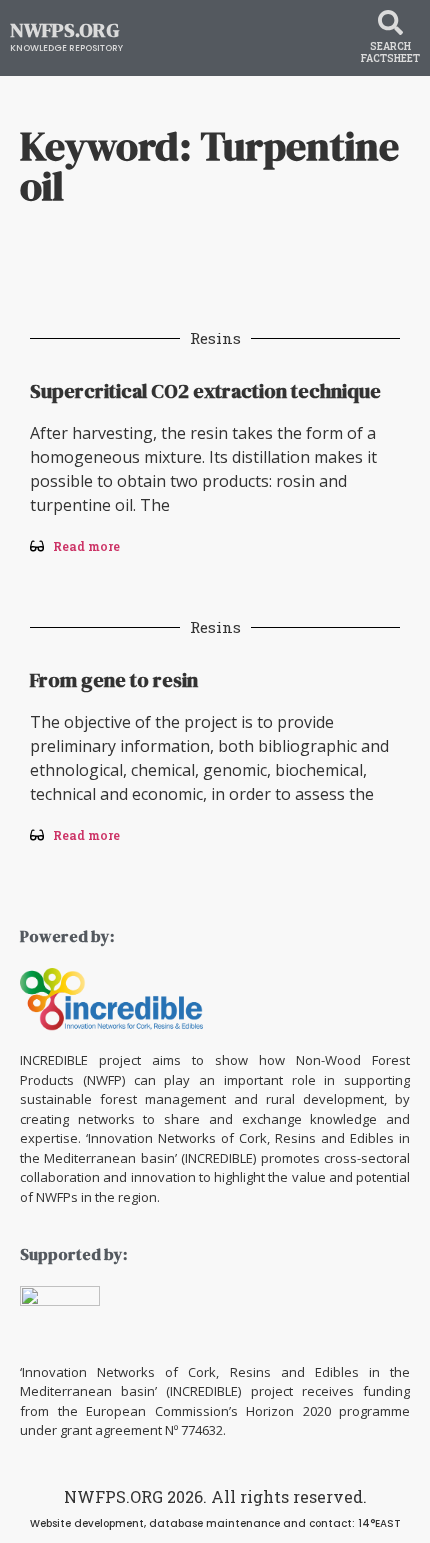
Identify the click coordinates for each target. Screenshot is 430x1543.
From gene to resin (114, 680)
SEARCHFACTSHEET (390, 52)
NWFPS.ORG (64, 30)
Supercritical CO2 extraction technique (205, 391)
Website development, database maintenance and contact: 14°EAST (215, 1523)
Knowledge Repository (66, 48)
